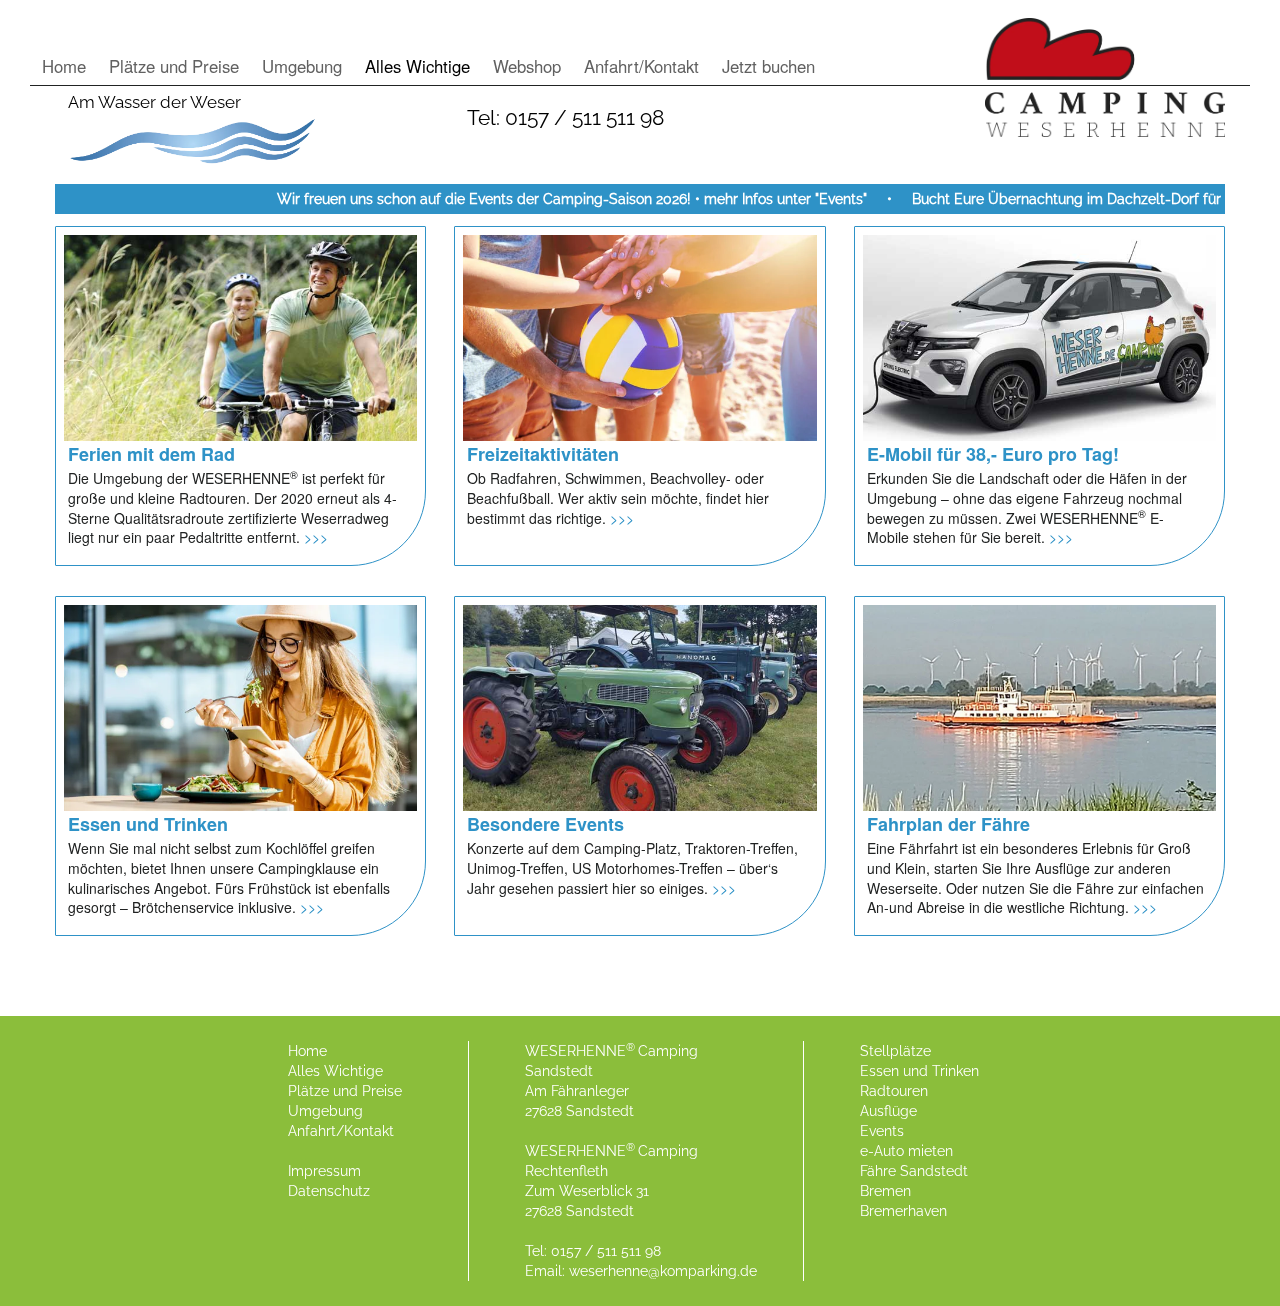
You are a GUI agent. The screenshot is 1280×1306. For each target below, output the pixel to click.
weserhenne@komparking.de (663, 1271)
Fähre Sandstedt (914, 1171)
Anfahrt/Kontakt (641, 66)
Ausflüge (888, 1111)
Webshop (527, 66)
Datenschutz (329, 1191)
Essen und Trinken (919, 1071)
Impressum (324, 1171)
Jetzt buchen (768, 66)
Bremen (885, 1191)
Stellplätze (895, 1051)
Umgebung (302, 66)
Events (882, 1131)
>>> (316, 537)
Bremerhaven (903, 1211)
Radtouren (894, 1091)
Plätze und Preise (174, 66)
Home (64, 66)
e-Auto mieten (906, 1151)
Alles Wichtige (417, 66)
